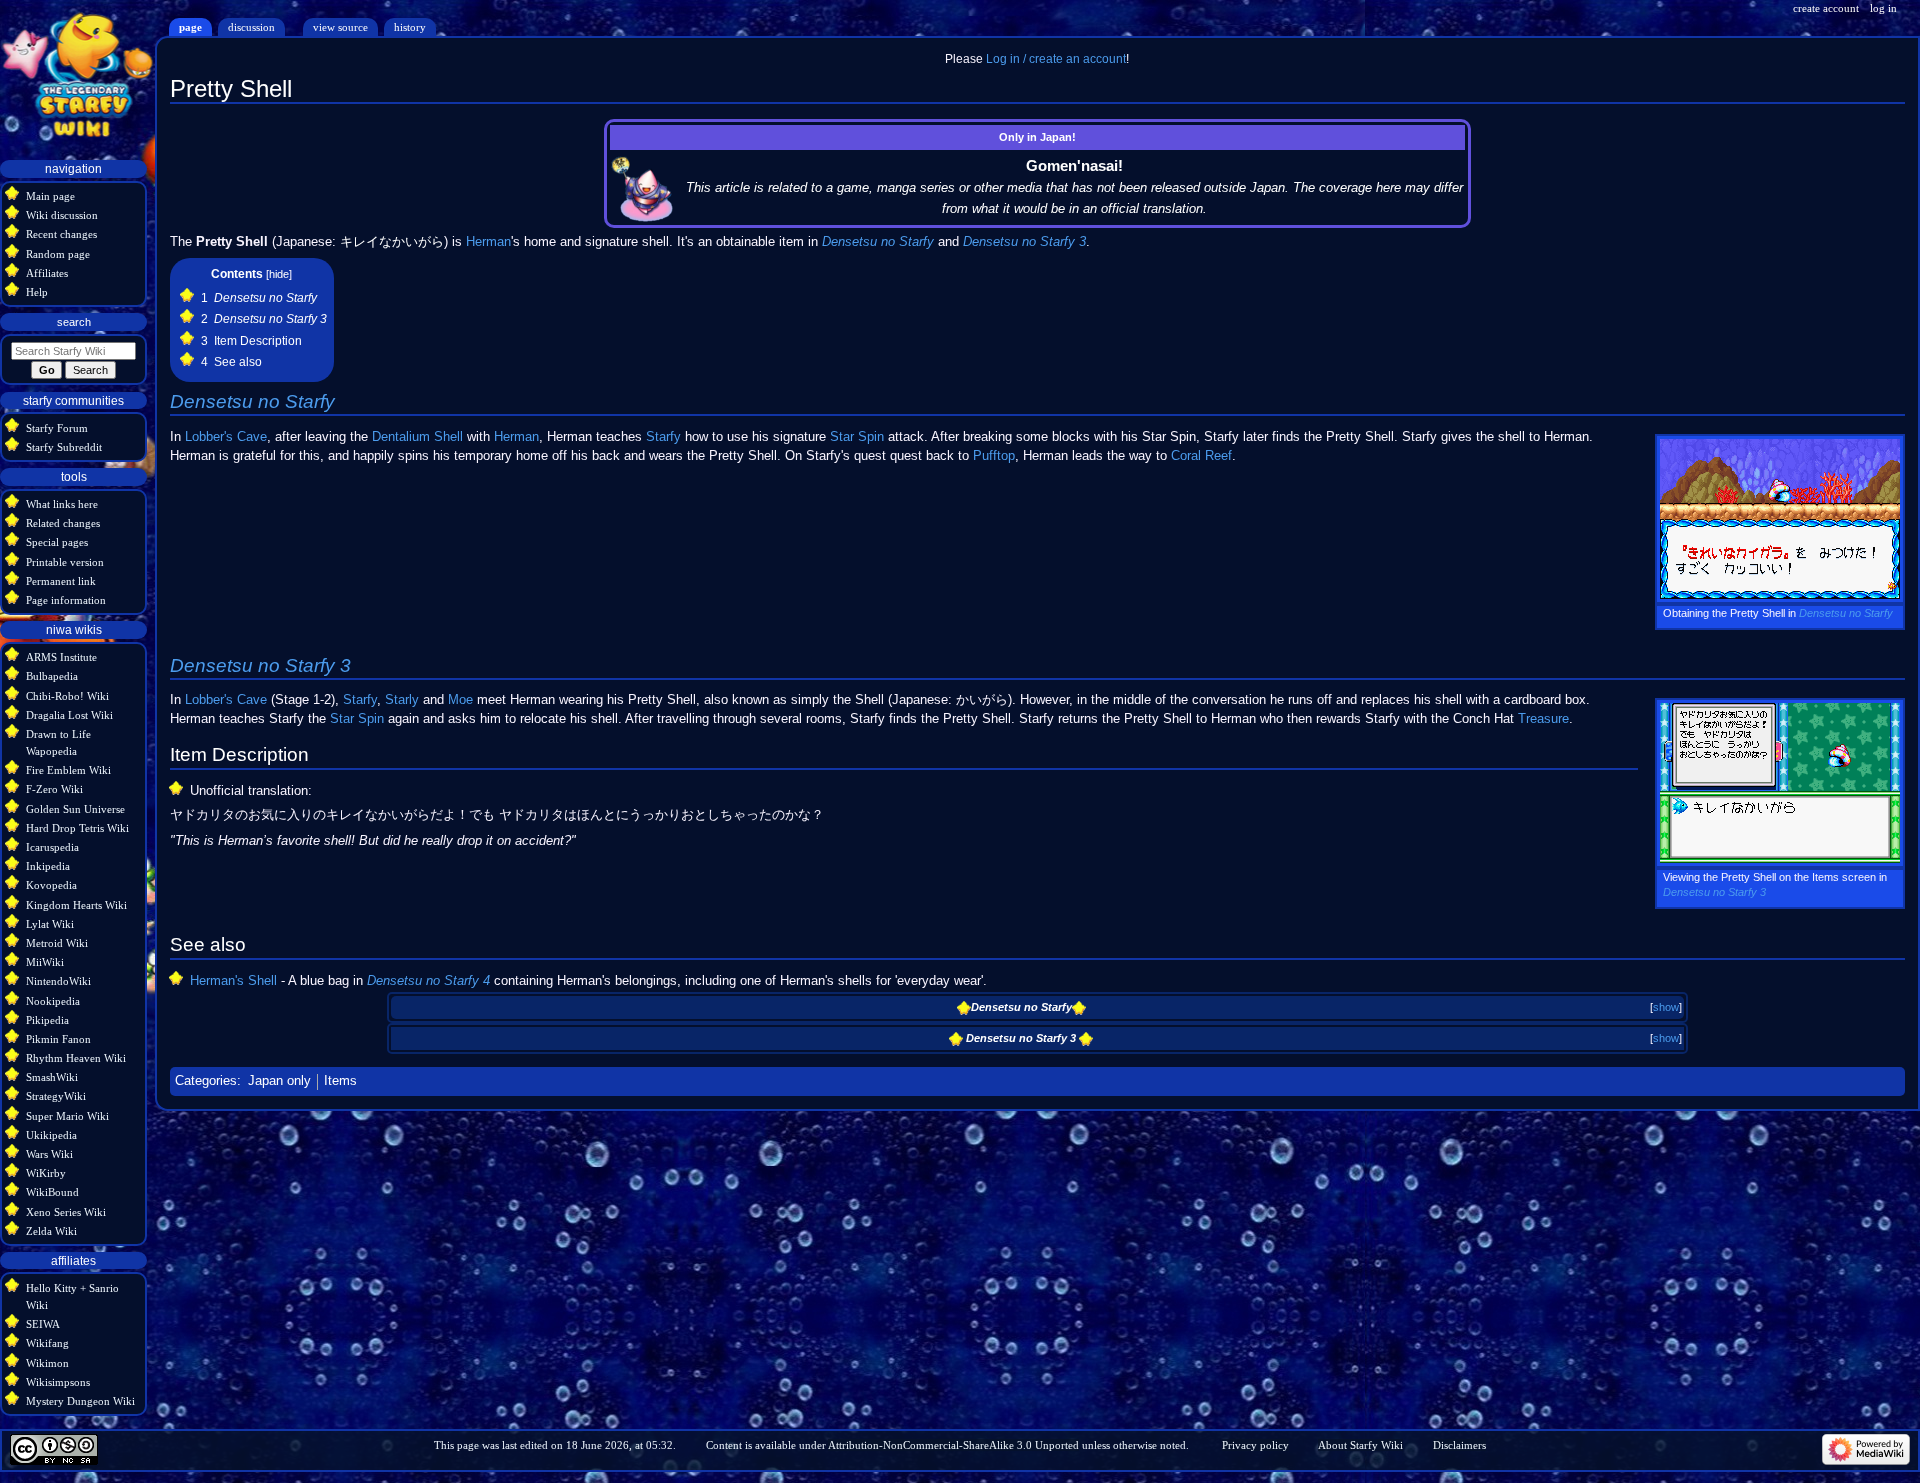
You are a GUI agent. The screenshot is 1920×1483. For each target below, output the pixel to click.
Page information (66, 600)
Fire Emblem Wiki (68, 770)
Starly (402, 700)
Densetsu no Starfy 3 (1024, 242)
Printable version (65, 562)
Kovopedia (51, 885)
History (410, 27)
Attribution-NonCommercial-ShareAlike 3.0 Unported (953, 1445)
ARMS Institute (61, 657)
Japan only (279, 1081)
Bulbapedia (52, 676)
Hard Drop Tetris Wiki (77, 828)
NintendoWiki (58, 981)
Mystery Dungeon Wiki (80, 1401)
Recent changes (61, 234)
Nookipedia (53, 1001)
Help (37, 292)
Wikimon (47, 1363)
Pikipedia (47, 1020)
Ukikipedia (51, 1135)
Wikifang (47, 1343)
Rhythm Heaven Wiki (76, 1058)
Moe (460, 700)
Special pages (57, 542)
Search (74, 322)
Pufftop (994, 456)
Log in (1883, 8)
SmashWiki (52, 1077)
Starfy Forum (57, 428)
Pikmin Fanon (58, 1039)
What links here (62, 504)
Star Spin (857, 437)
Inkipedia (48, 866)
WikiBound (52, 1192)
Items (340, 1081)
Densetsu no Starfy (878, 242)
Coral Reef (1201, 456)
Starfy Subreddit (64, 447)
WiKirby (46, 1173)
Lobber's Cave (226, 437)
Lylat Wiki (50, 924)
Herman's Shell (233, 981)
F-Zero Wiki (54, 789)
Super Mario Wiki (67, 1116)
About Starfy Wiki (1360, 1445)
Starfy (663, 437)
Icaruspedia (52, 847)
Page (190, 27)
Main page (50, 196)
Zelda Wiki (51, 1231)
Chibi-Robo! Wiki (67, 696)
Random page (58, 254)
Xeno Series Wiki (66, 1212)
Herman (488, 242)
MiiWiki (45, 962)
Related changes (63, 523)
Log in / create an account (1056, 59)
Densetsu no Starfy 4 (428, 981)
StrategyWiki (56, 1096)
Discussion (251, 27)
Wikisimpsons (58, 1382)
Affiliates (47, 273)
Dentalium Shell (417, 437)
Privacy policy (1255, 1445)
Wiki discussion (62, 215)
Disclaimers (1459, 1445)
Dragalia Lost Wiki (69, 715)
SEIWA (43, 1324)
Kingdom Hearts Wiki (76, 905)
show (1666, 1007)
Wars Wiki (49, 1154)
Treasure (1543, 719)
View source (340, 27)
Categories (206, 1081)
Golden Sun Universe (75, 809)
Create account (1826, 8)
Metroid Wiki (57, 943)
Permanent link (61, 581)
